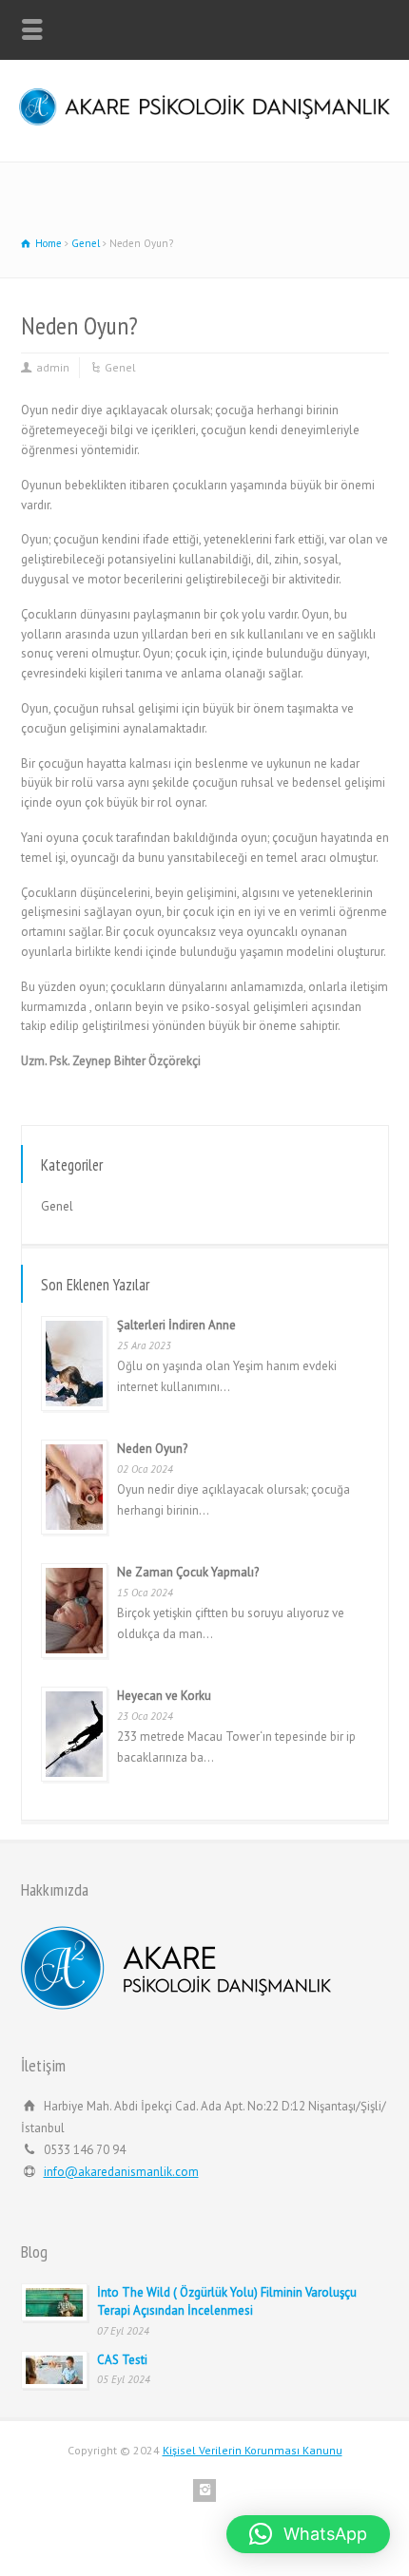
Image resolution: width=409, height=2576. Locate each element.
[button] (308, 2534)
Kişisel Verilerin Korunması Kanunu (253, 2450)
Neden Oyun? (152, 1449)
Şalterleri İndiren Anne (176, 1325)
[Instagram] (204, 2490)
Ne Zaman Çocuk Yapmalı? (188, 1572)
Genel (120, 367)
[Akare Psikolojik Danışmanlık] (204, 121)
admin (53, 367)
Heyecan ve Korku (164, 1696)
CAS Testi (124, 2360)
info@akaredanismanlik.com (121, 2172)
